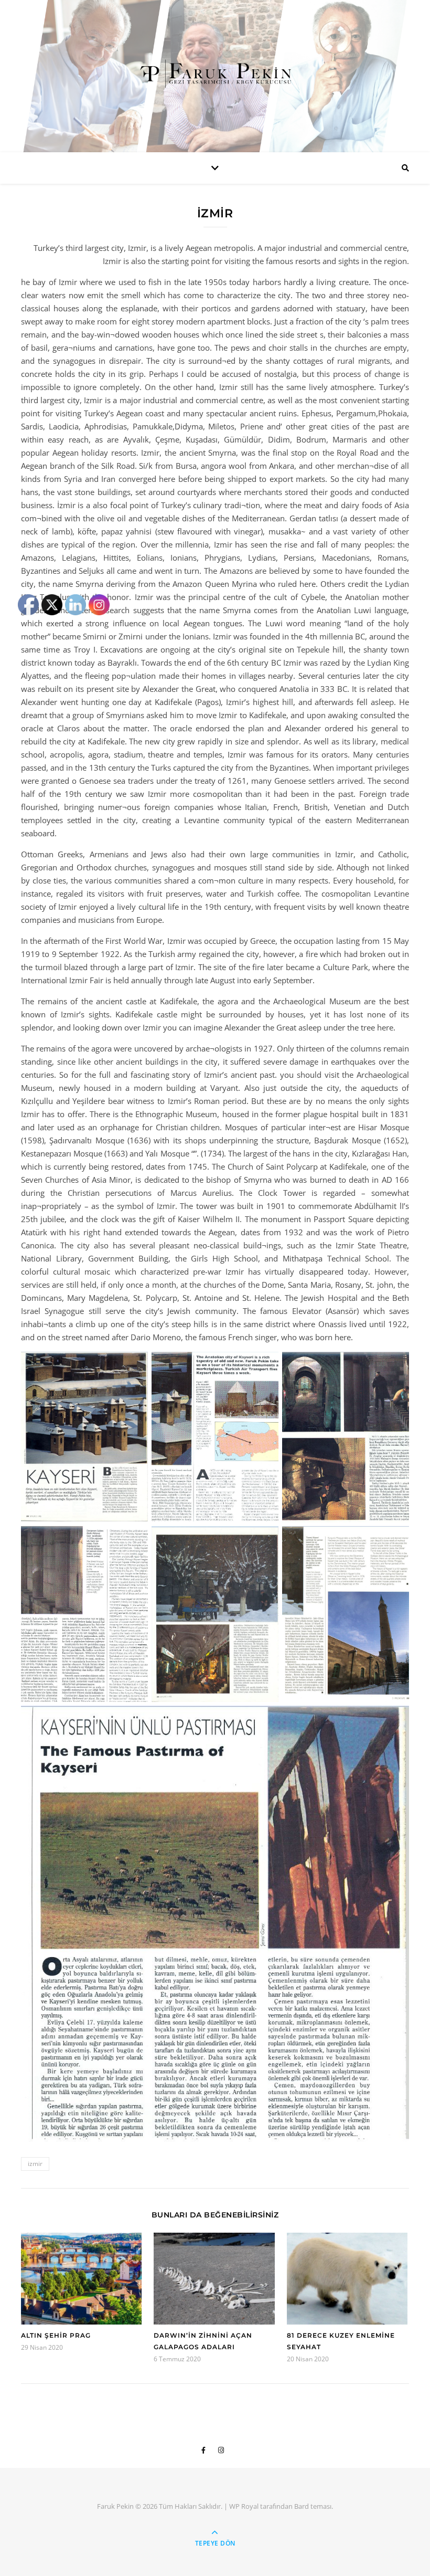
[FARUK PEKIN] (215, 73)
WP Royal (244, 2506)
